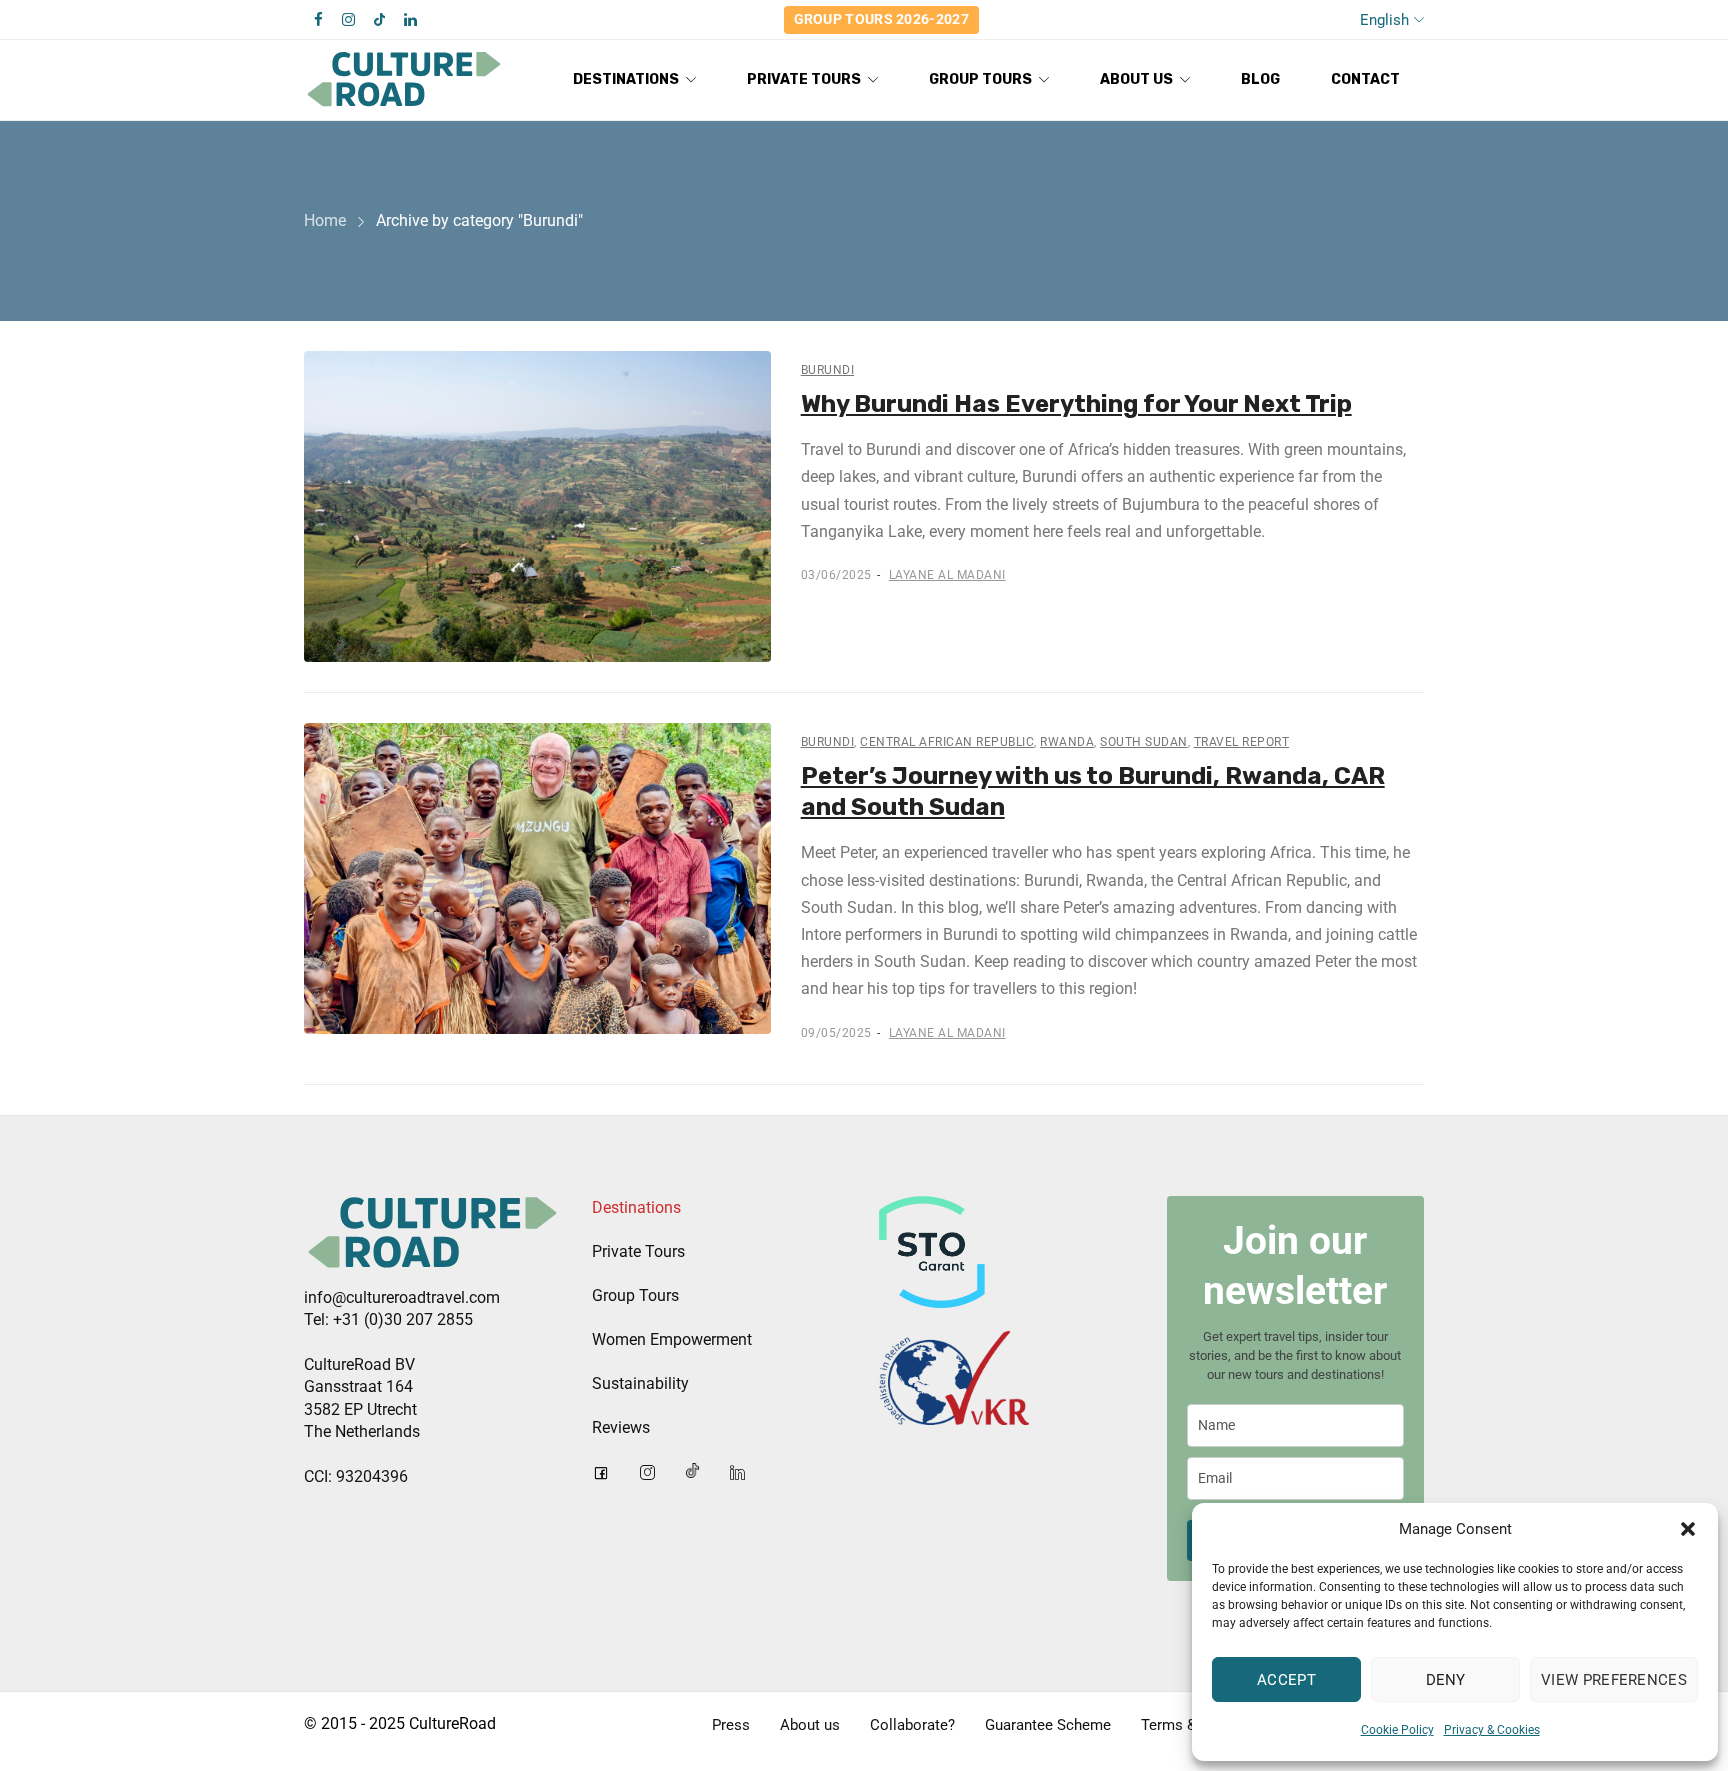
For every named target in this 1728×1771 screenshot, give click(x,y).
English (1384, 20)
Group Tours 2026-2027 (881, 19)
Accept (1286, 1680)
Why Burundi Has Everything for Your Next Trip (1076, 404)
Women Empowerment (672, 1339)
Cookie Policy (1397, 1730)
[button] (1688, 1529)
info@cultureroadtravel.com (402, 1297)
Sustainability (640, 1383)
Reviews (621, 1427)
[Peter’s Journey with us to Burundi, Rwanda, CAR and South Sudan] (537, 878)
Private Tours (638, 1251)
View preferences (1614, 1680)
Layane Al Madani (947, 575)
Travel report (1242, 742)
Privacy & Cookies (1492, 1730)
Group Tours (635, 1295)
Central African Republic (947, 742)
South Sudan (1144, 742)
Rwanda (1067, 742)
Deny (1446, 1680)
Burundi (828, 370)
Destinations (636, 1207)
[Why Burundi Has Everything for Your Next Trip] (537, 506)
